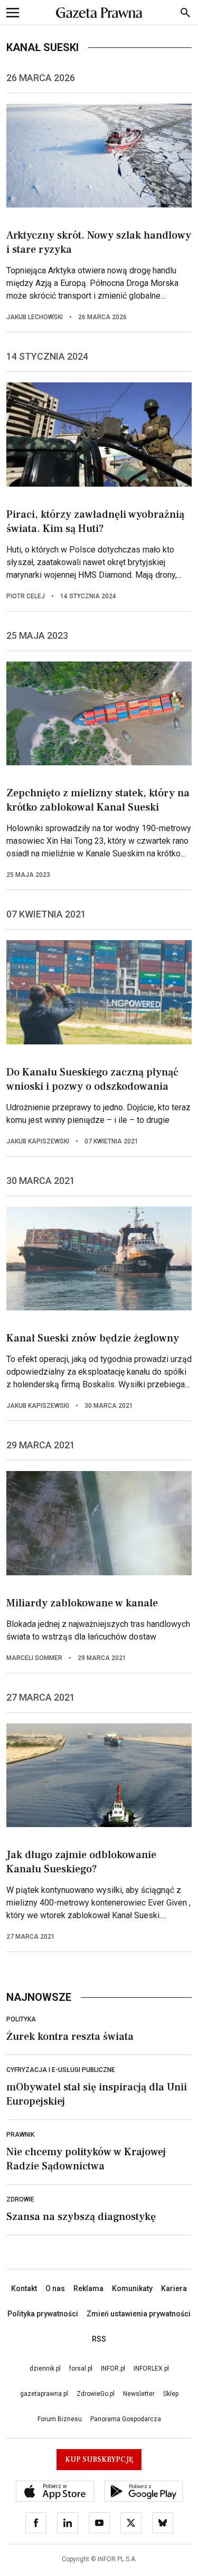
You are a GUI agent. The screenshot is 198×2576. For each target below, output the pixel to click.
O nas (55, 2288)
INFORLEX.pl (151, 2368)
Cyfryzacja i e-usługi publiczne (61, 2070)
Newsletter (139, 2394)
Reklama (88, 2288)
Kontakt (24, 2288)
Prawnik (20, 2135)
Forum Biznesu (60, 2419)
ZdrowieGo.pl (96, 2394)
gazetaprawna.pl (44, 2394)
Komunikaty (132, 2288)
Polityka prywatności (43, 2314)
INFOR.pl (113, 2368)
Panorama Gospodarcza (126, 2419)
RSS (99, 2339)
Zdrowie (20, 2199)
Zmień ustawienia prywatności (139, 2314)
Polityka (21, 2019)
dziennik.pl (45, 2368)
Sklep (171, 2394)
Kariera (174, 2288)
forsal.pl (81, 2368)
